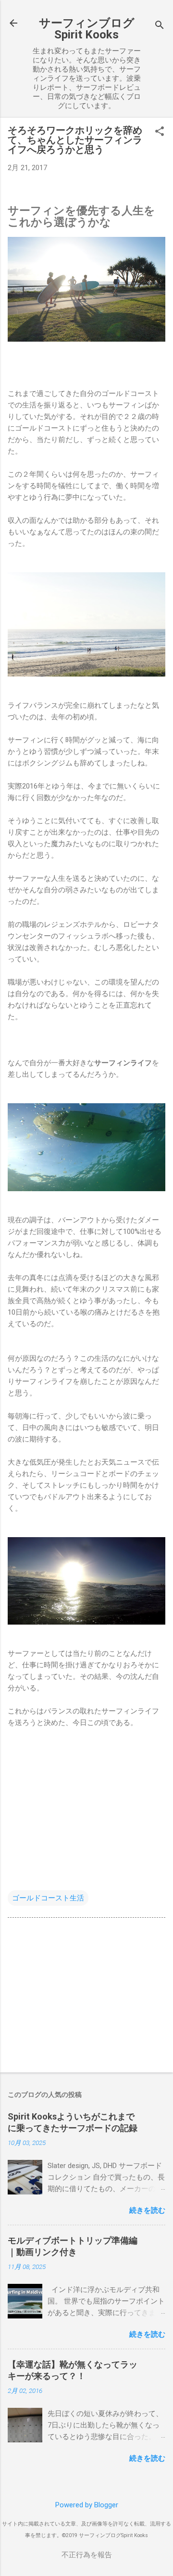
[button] (160, 132)
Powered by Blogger (87, 2505)
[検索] (160, 26)
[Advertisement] (86, 1997)
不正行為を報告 (87, 2555)
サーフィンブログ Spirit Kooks (87, 29)
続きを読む (147, 2210)
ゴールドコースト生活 (48, 1898)
